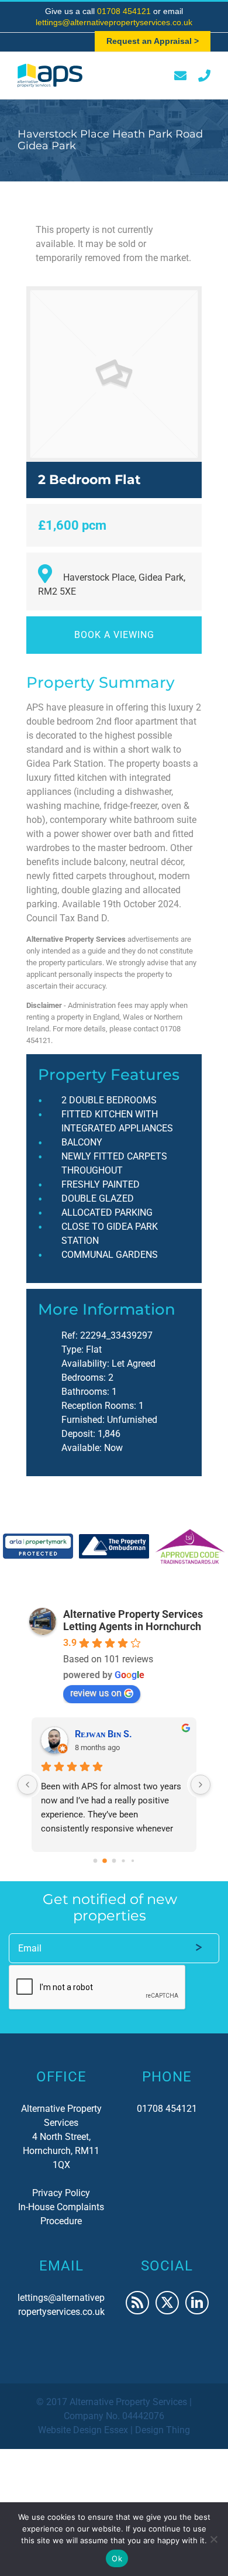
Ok (117, 2558)
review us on (96, 1693)
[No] (213, 2539)
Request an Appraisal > (153, 41)
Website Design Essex (83, 2430)
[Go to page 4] (132, 1860)
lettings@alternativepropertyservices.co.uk (114, 22)
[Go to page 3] (124, 1860)
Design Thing (163, 2430)
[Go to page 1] (105, 1860)
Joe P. (87, 1734)
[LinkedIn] (197, 2303)
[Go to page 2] (114, 1861)
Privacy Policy (61, 2193)
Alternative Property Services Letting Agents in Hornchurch (133, 1620)
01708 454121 (125, 11)
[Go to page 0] (95, 1860)
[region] (114, 1546)
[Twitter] (167, 2303)
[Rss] (137, 2303)
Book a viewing (114, 635)
